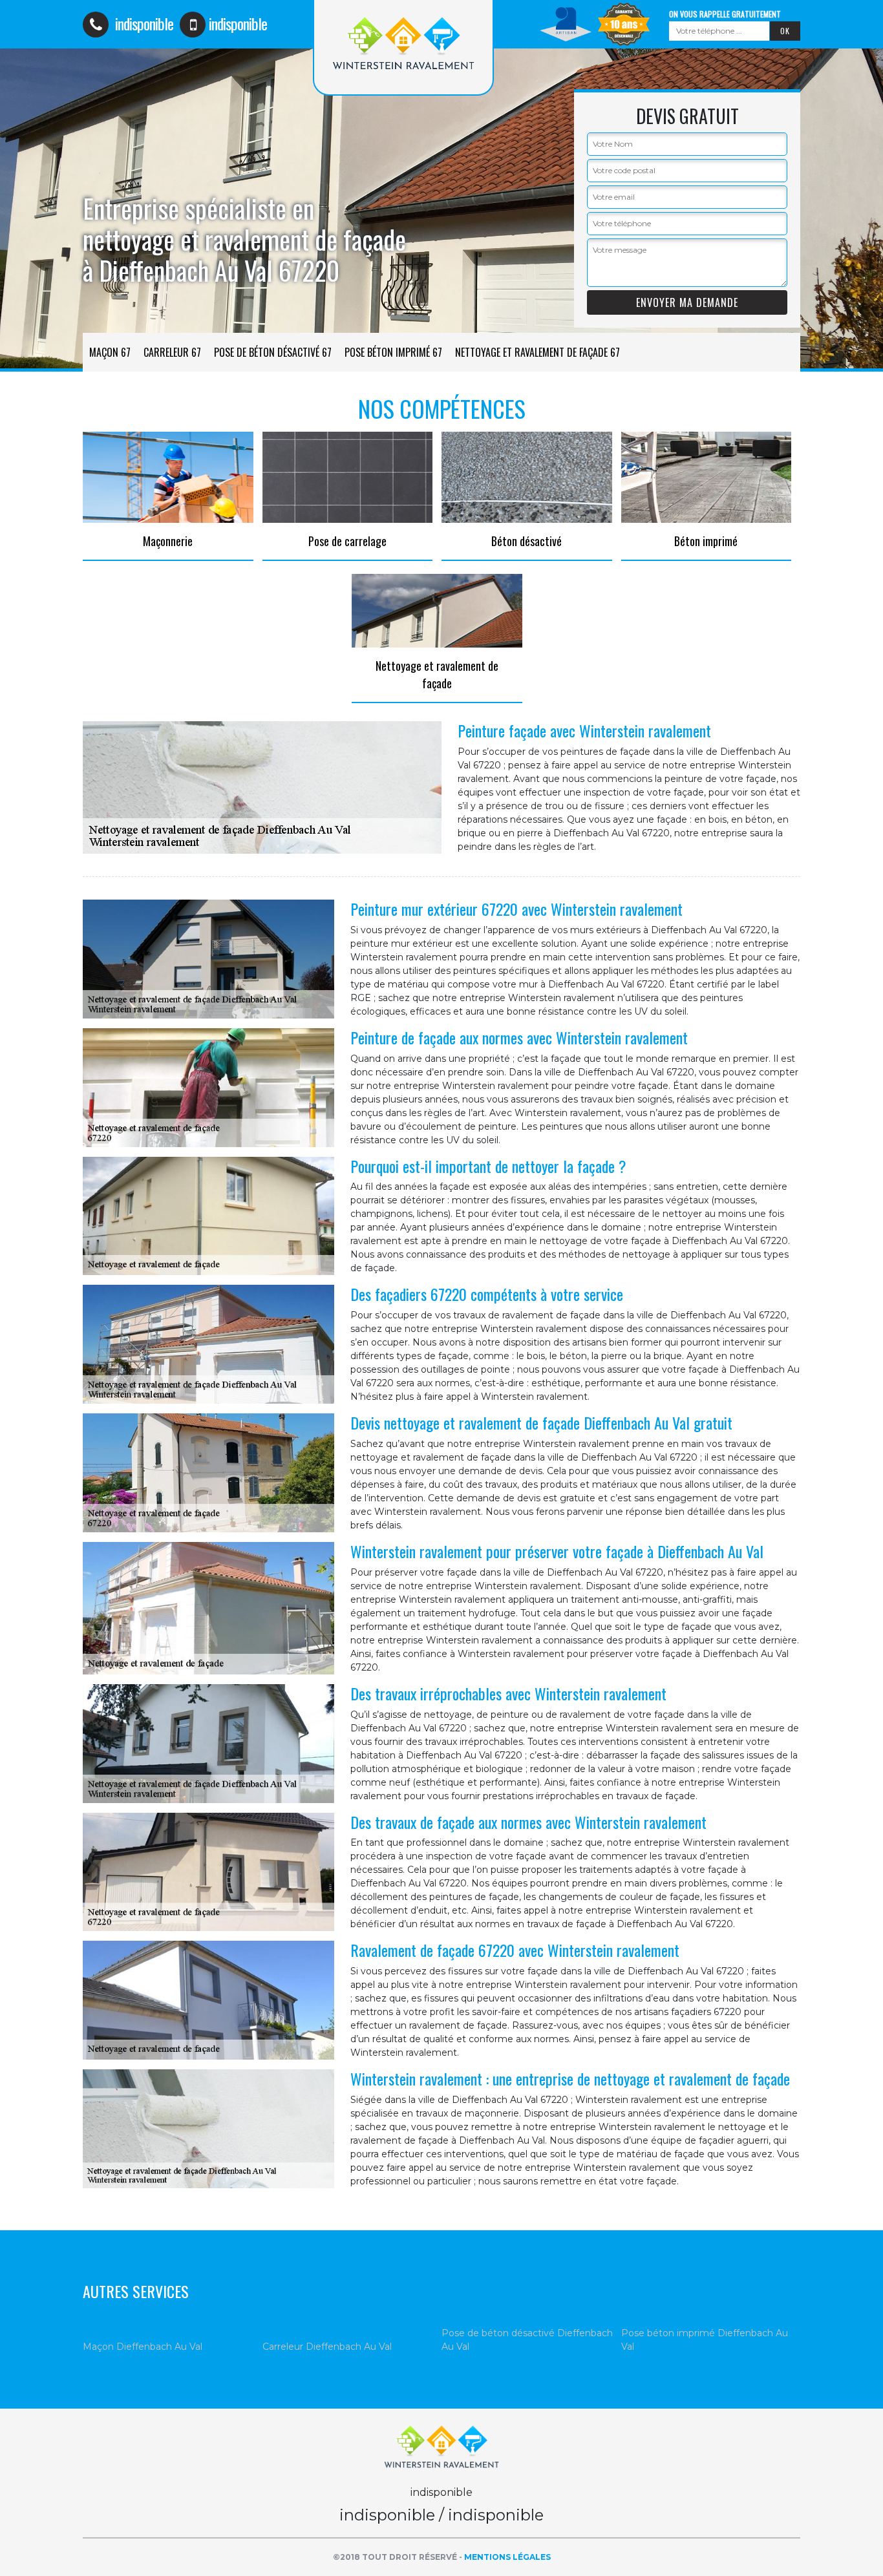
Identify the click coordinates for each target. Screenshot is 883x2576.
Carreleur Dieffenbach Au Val (327, 2347)
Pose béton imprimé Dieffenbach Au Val (705, 2340)
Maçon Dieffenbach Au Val (143, 2347)
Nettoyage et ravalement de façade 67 (537, 352)
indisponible (143, 23)
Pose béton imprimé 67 (393, 352)
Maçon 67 (110, 352)
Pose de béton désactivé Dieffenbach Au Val (527, 2340)
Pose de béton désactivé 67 (273, 352)
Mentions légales (507, 2557)
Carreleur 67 (172, 352)
